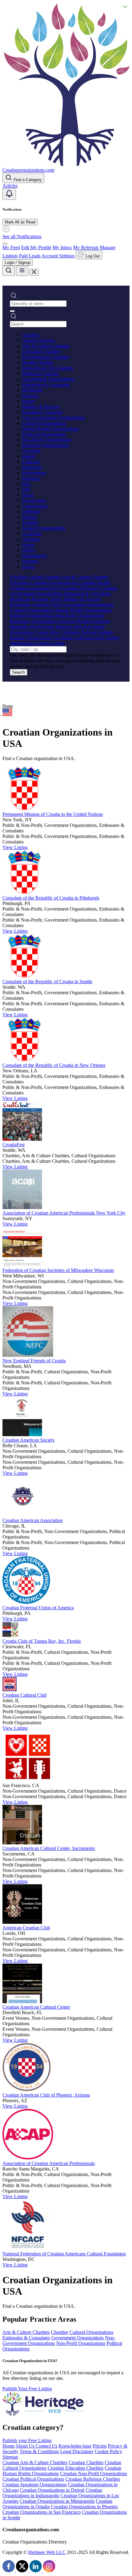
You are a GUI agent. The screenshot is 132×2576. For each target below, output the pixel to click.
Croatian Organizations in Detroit (52, 2490)
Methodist (32, 467)
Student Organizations (44, 528)
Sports (28, 567)
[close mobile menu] (34, 272)
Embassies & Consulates (46, 384)
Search (19, 672)
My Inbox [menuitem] (62, 247)
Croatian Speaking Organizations (35, 2485)
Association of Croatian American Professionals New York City (64, 1213)
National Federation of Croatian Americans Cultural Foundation (64, 2254)
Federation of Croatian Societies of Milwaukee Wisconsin (58, 1270)
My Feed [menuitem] (11, 247)
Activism (31, 539)
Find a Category (27, 180)
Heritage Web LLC (47, 2552)
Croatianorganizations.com (28, 170)
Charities (31, 335)
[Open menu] (22, 271)
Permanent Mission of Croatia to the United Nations (53, 814)
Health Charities (38, 362)
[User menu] (5, 244)
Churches (31, 451)
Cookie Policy (108, 2451)
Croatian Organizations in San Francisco (42, 2512)
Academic (32, 533)
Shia (26, 484)
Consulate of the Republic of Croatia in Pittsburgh (51, 898)
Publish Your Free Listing (27, 2389)
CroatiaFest (14, 1145)
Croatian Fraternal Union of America (38, 1608)
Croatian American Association (33, 1520)
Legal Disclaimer (77, 2451)
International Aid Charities (48, 368)
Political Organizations (44, 434)
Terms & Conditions (39, 2451)
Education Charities (41, 351)
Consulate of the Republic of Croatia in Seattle (47, 982)
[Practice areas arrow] (12, 311)
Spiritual (30, 561)
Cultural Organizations (44, 423)
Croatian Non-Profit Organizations (94, 2473)
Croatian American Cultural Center (36, 2007)
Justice (29, 401)
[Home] (66, 164)
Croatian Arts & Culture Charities (35, 2462)
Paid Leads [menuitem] (30, 256)
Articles (10, 186)
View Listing (15, 847)
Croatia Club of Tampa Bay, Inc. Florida (42, 1641)
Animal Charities (39, 340)
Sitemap (10, 2457)
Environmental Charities (46, 357)
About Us (25, 2446)
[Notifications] (9, 194)
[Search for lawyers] (9, 271)
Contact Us (47, 2446)
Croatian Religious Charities (93, 2479)
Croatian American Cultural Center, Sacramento (49, 1848)
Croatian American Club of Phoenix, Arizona (46, 2095)
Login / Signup (18, 263)
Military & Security (41, 407)
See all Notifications (22, 236)
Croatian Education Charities (76, 2468)
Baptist (29, 456)
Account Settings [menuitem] (58, 256)
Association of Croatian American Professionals (49, 2163)
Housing (30, 396)
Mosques (31, 478)
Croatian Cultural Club (25, 1695)
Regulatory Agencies (42, 412)
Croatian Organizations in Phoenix (84, 2507)
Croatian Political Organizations (33, 2479)
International (34, 556)
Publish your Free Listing (27, 2440)
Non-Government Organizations (53, 418)
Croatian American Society (29, 1440)
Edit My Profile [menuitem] (36, 247)
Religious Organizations (45, 445)
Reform (29, 517)
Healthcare (33, 390)
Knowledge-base (75, 2446)
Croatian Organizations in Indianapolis (52, 2493)
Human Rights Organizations (50, 429)
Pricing (100, 2446)
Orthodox (31, 511)
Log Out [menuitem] (92, 256)
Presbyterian (34, 473)
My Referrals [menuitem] (86, 247)
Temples (30, 522)
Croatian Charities (86, 2462)
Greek (28, 544)
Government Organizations (48, 379)
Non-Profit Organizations (47, 440)
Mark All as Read (20, 222)
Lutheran (31, 462)
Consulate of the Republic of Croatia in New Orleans (54, 1065)
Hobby (29, 550)
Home (8, 706)
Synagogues (34, 500)
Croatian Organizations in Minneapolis (57, 2501)
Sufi (26, 489)
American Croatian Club (26, 1928)
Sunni (28, 495)
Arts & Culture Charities (46, 346)
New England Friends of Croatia (34, 1361)
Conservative (35, 506)
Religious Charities (41, 373)
